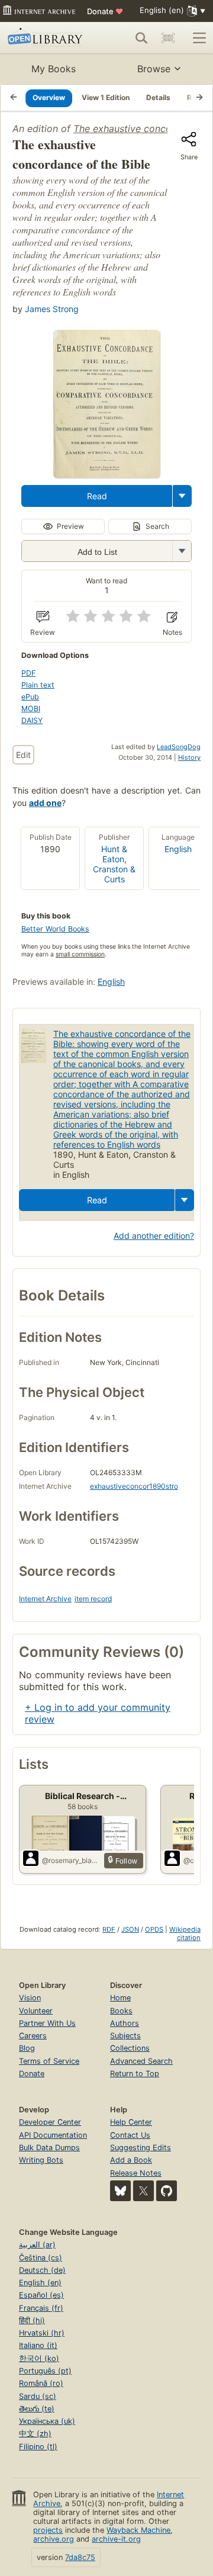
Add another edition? (154, 1236)
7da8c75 (80, 2557)
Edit (23, 755)
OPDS (154, 1929)
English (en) (40, 2283)
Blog (27, 2048)
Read (97, 496)
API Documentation (53, 2135)
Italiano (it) (38, 2345)
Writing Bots (41, 2160)
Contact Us (130, 2135)
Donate (105, 11)
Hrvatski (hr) (42, 2333)
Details (158, 97)
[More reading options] (182, 496)
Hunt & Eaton (114, 854)
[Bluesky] (120, 2191)
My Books (54, 69)
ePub (30, 697)
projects (48, 2530)
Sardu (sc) (38, 2396)
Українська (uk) (47, 2421)
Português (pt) (45, 2371)
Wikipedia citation (185, 1933)
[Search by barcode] (168, 38)
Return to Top (135, 2074)
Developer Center (50, 2122)
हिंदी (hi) (32, 2320)
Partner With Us (47, 2023)
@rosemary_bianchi (71, 1860)
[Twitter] (143, 2191)
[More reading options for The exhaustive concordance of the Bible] (182, 551)
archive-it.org (116, 2539)
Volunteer (36, 2011)
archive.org (54, 2539)
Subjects (125, 2036)
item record (93, 1599)
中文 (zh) (35, 2434)
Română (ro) (41, 2383)
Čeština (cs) (41, 2258)
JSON (130, 1929)
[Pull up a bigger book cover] (106, 474)
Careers (33, 2036)
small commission (80, 954)
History (189, 757)
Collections (130, 2048)
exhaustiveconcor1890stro (134, 1486)
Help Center (131, 2122)
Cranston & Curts (114, 874)
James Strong (52, 309)
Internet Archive (45, 1599)
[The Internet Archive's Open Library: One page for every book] (47, 38)
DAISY (32, 720)
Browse (154, 69)
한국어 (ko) (39, 2358)
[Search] (141, 38)
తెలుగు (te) (37, 2409)
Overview (49, 97)
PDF (28, 673)
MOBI (31, 709)
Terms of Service (49, 2061)
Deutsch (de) (42, 2270)
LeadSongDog (179, 747)
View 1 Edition (106, 97)
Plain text (38, 685)
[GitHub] (167, 2191)
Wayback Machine (138, 2530)
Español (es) (41, 2295)
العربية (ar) (37, 2245)
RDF (109, 1929)
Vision (30, 1998)
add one (45, 803)
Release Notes (136, 2173)
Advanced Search (141, 2061)
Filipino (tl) (38, 2447)
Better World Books (55, 929)
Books (121, 2011)
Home (120, 1998)
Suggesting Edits (141, 2148)
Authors (125, 2023)
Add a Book (131, 2160)
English (178, 849)
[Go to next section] (199, 98)
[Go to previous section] (14, 98)
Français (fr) (41, 2308)
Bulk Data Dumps (49, 2148)
